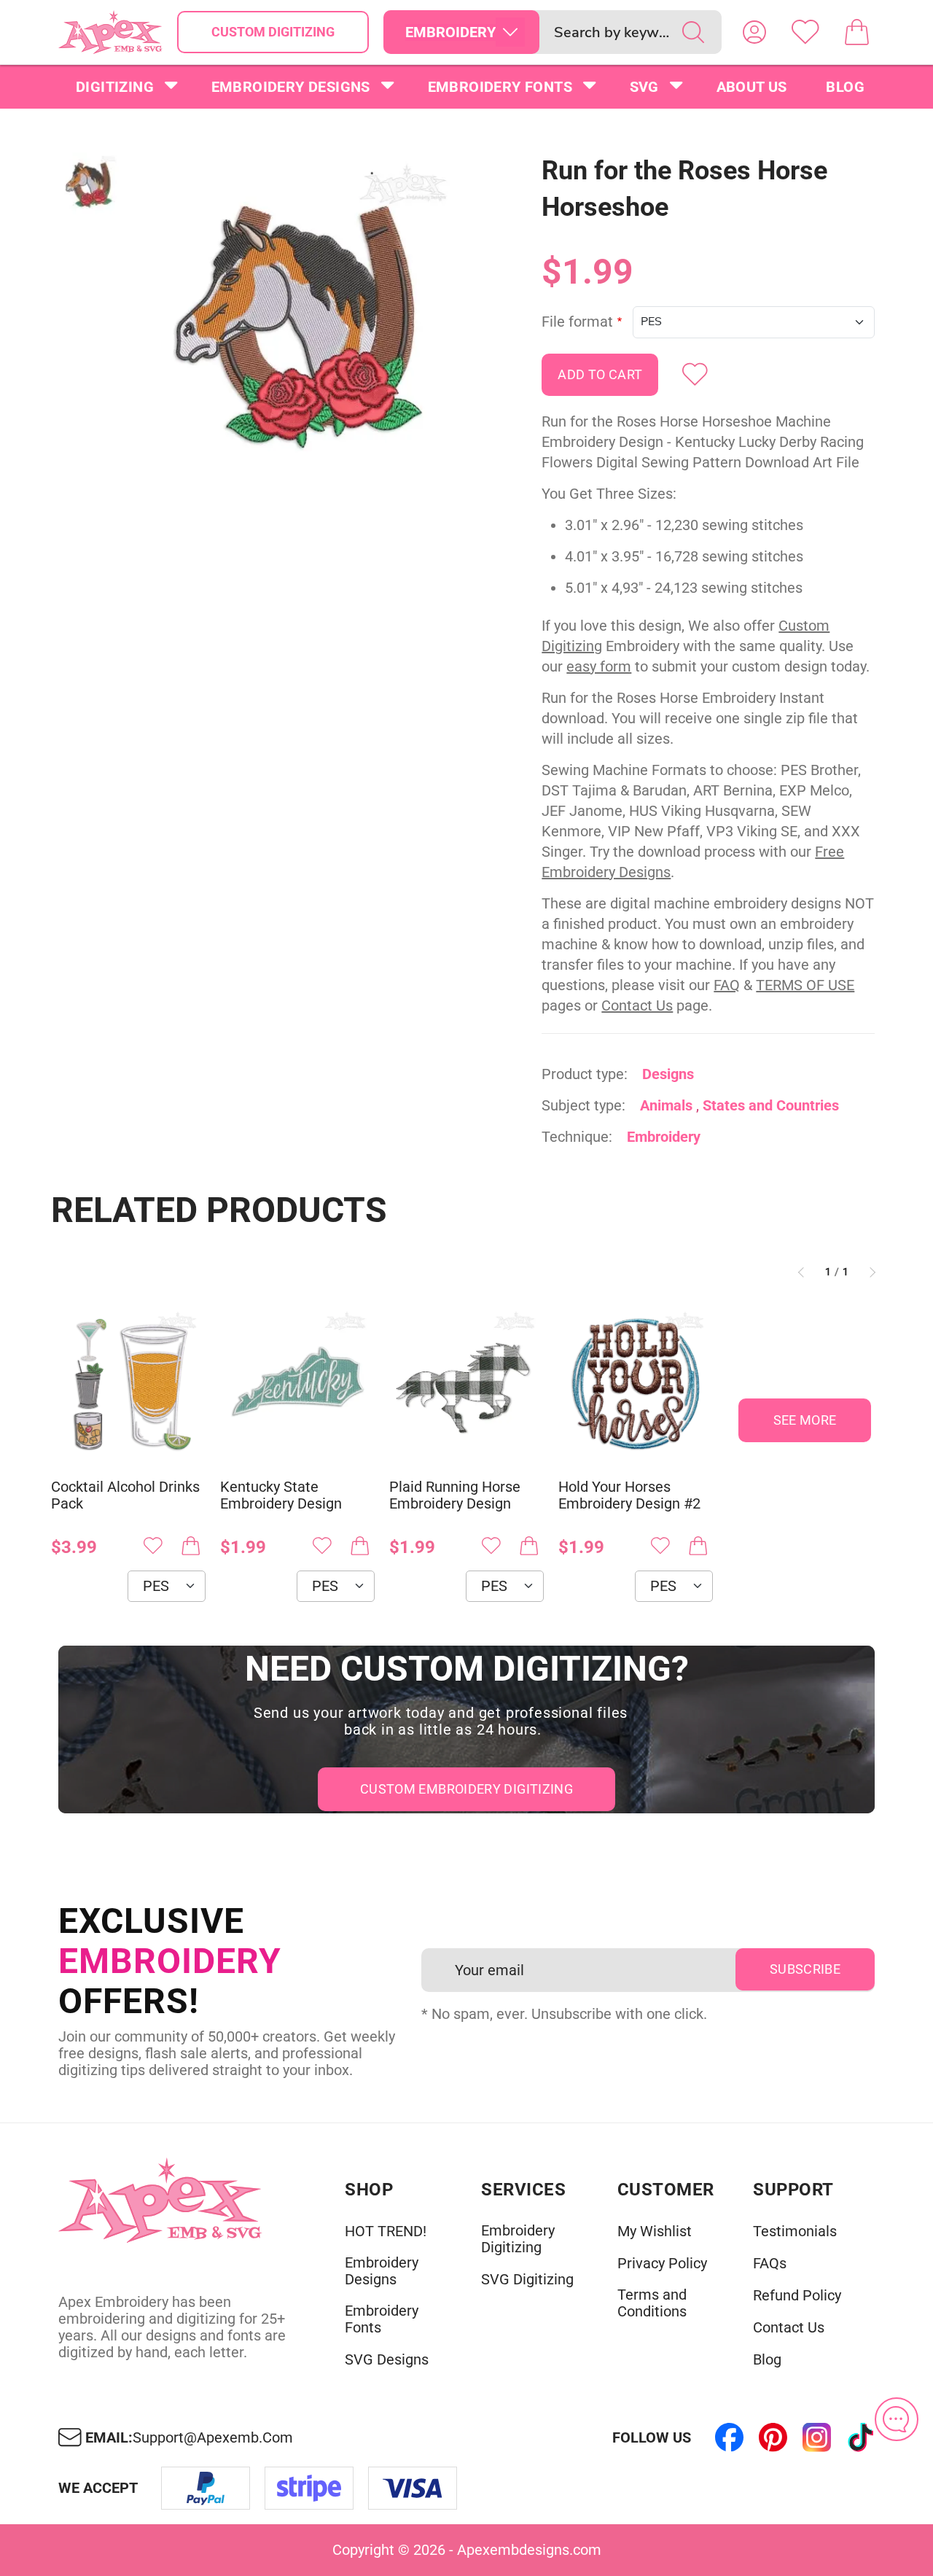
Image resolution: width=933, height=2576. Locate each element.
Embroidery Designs (291, 87)
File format (577, 322)
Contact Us (637, 1005)
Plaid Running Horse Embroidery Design (455, 1495)
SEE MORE (805, 1420)
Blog (845, 87)
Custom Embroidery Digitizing (466, 1789)
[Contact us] (897, 2419)
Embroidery (664, 1137)
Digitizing (115, 87)
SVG (644, 87)
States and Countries (771, 1105)
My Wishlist (655, 2231)
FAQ (727, 985)
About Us (752, 87)
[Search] (693, 32)
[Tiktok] (860, 2437)
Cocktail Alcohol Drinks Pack (125, 1495)
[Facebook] (729, 2437)
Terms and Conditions (652, 2303)
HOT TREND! (386, 2231)
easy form (599, 666)
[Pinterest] (773, 2437)
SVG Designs (387, 2360)
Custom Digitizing (273, 32)
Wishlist (805, 32)
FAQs (770, 2264)
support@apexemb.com (213, 2438)
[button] (301, 318)
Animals (666, 1105)
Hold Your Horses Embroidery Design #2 (629, 1495)
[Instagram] (816, 2437)
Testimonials (795, 2231)
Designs (668, 1074)
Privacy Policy (662, 2264)
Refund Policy (797, 2296)
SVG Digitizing (527, 2280)
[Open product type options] (510, 32)
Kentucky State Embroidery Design (281, 1495)
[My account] (754, 32)
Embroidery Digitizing (518, 2239)
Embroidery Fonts (500, 87)
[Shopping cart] (856, 32)
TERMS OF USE (805, 985)
